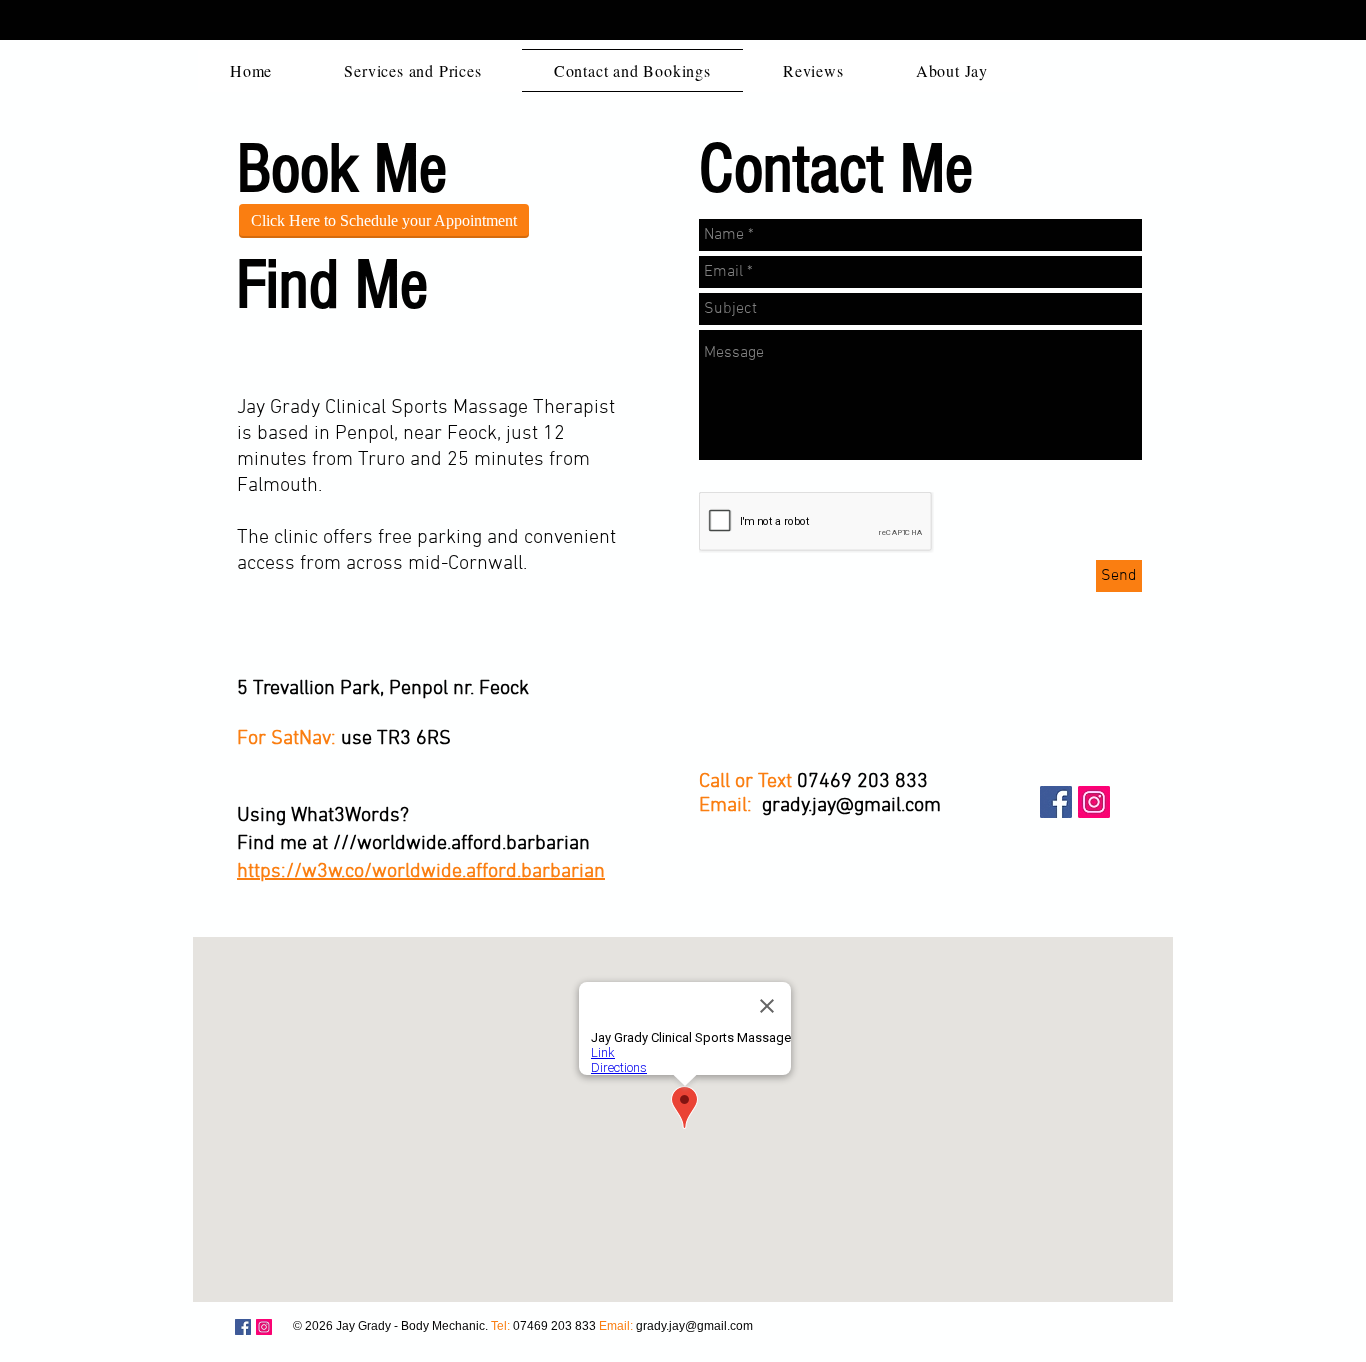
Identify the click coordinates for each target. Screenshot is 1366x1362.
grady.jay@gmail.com (851, 806)
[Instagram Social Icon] (1094, 802)
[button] (412, 70)
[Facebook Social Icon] (1056, 802)
